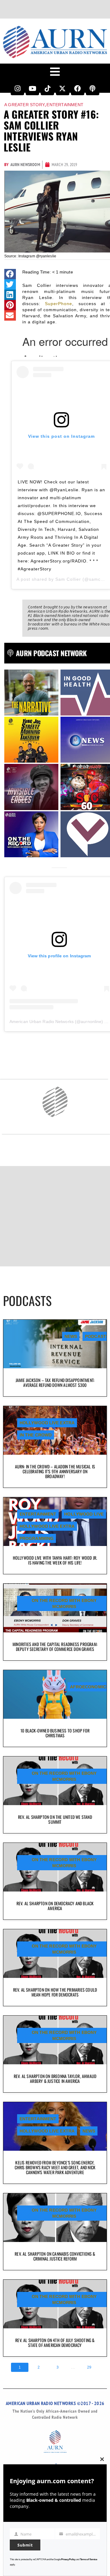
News (71, 1336)
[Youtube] (32, 89)
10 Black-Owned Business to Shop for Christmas (55, 1733)
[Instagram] (17, 89)
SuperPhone (59, 304)
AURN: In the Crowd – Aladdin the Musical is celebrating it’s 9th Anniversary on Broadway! (55, 1471)
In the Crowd (36, 1435)
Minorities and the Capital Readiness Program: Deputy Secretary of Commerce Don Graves (55, 1647)
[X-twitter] (63, 89)
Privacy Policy (68, 2559)
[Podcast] (93, 89)
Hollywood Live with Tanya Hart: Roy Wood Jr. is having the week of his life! (55, 1560)
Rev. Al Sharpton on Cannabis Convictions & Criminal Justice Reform (55, 2256)
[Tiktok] (47, 89)
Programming (37, 1538)
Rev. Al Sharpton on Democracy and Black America (55, 1906)
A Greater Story (25, 105)
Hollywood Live (84, 1514)
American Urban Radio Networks (42, 1022)
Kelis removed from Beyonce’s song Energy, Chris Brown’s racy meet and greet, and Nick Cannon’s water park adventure (55, 2167)
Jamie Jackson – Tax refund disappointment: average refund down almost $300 (55, 1382)
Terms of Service (89, 2559)
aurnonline (91, 1022)
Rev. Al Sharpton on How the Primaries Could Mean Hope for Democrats (55, 1992)
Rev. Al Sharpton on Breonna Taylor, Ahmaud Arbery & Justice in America (55, 2078)
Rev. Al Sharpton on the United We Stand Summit (55, 1819)
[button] (10, 274)
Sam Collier (68, 579)
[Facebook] (78, 89)
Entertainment (65, 105)
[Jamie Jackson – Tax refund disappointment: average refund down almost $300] (55, 1344)
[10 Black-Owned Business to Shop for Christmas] (55, 1694)
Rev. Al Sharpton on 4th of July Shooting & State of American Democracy (55, 2343)
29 (89, 2367)
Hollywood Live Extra (47, 1423)
